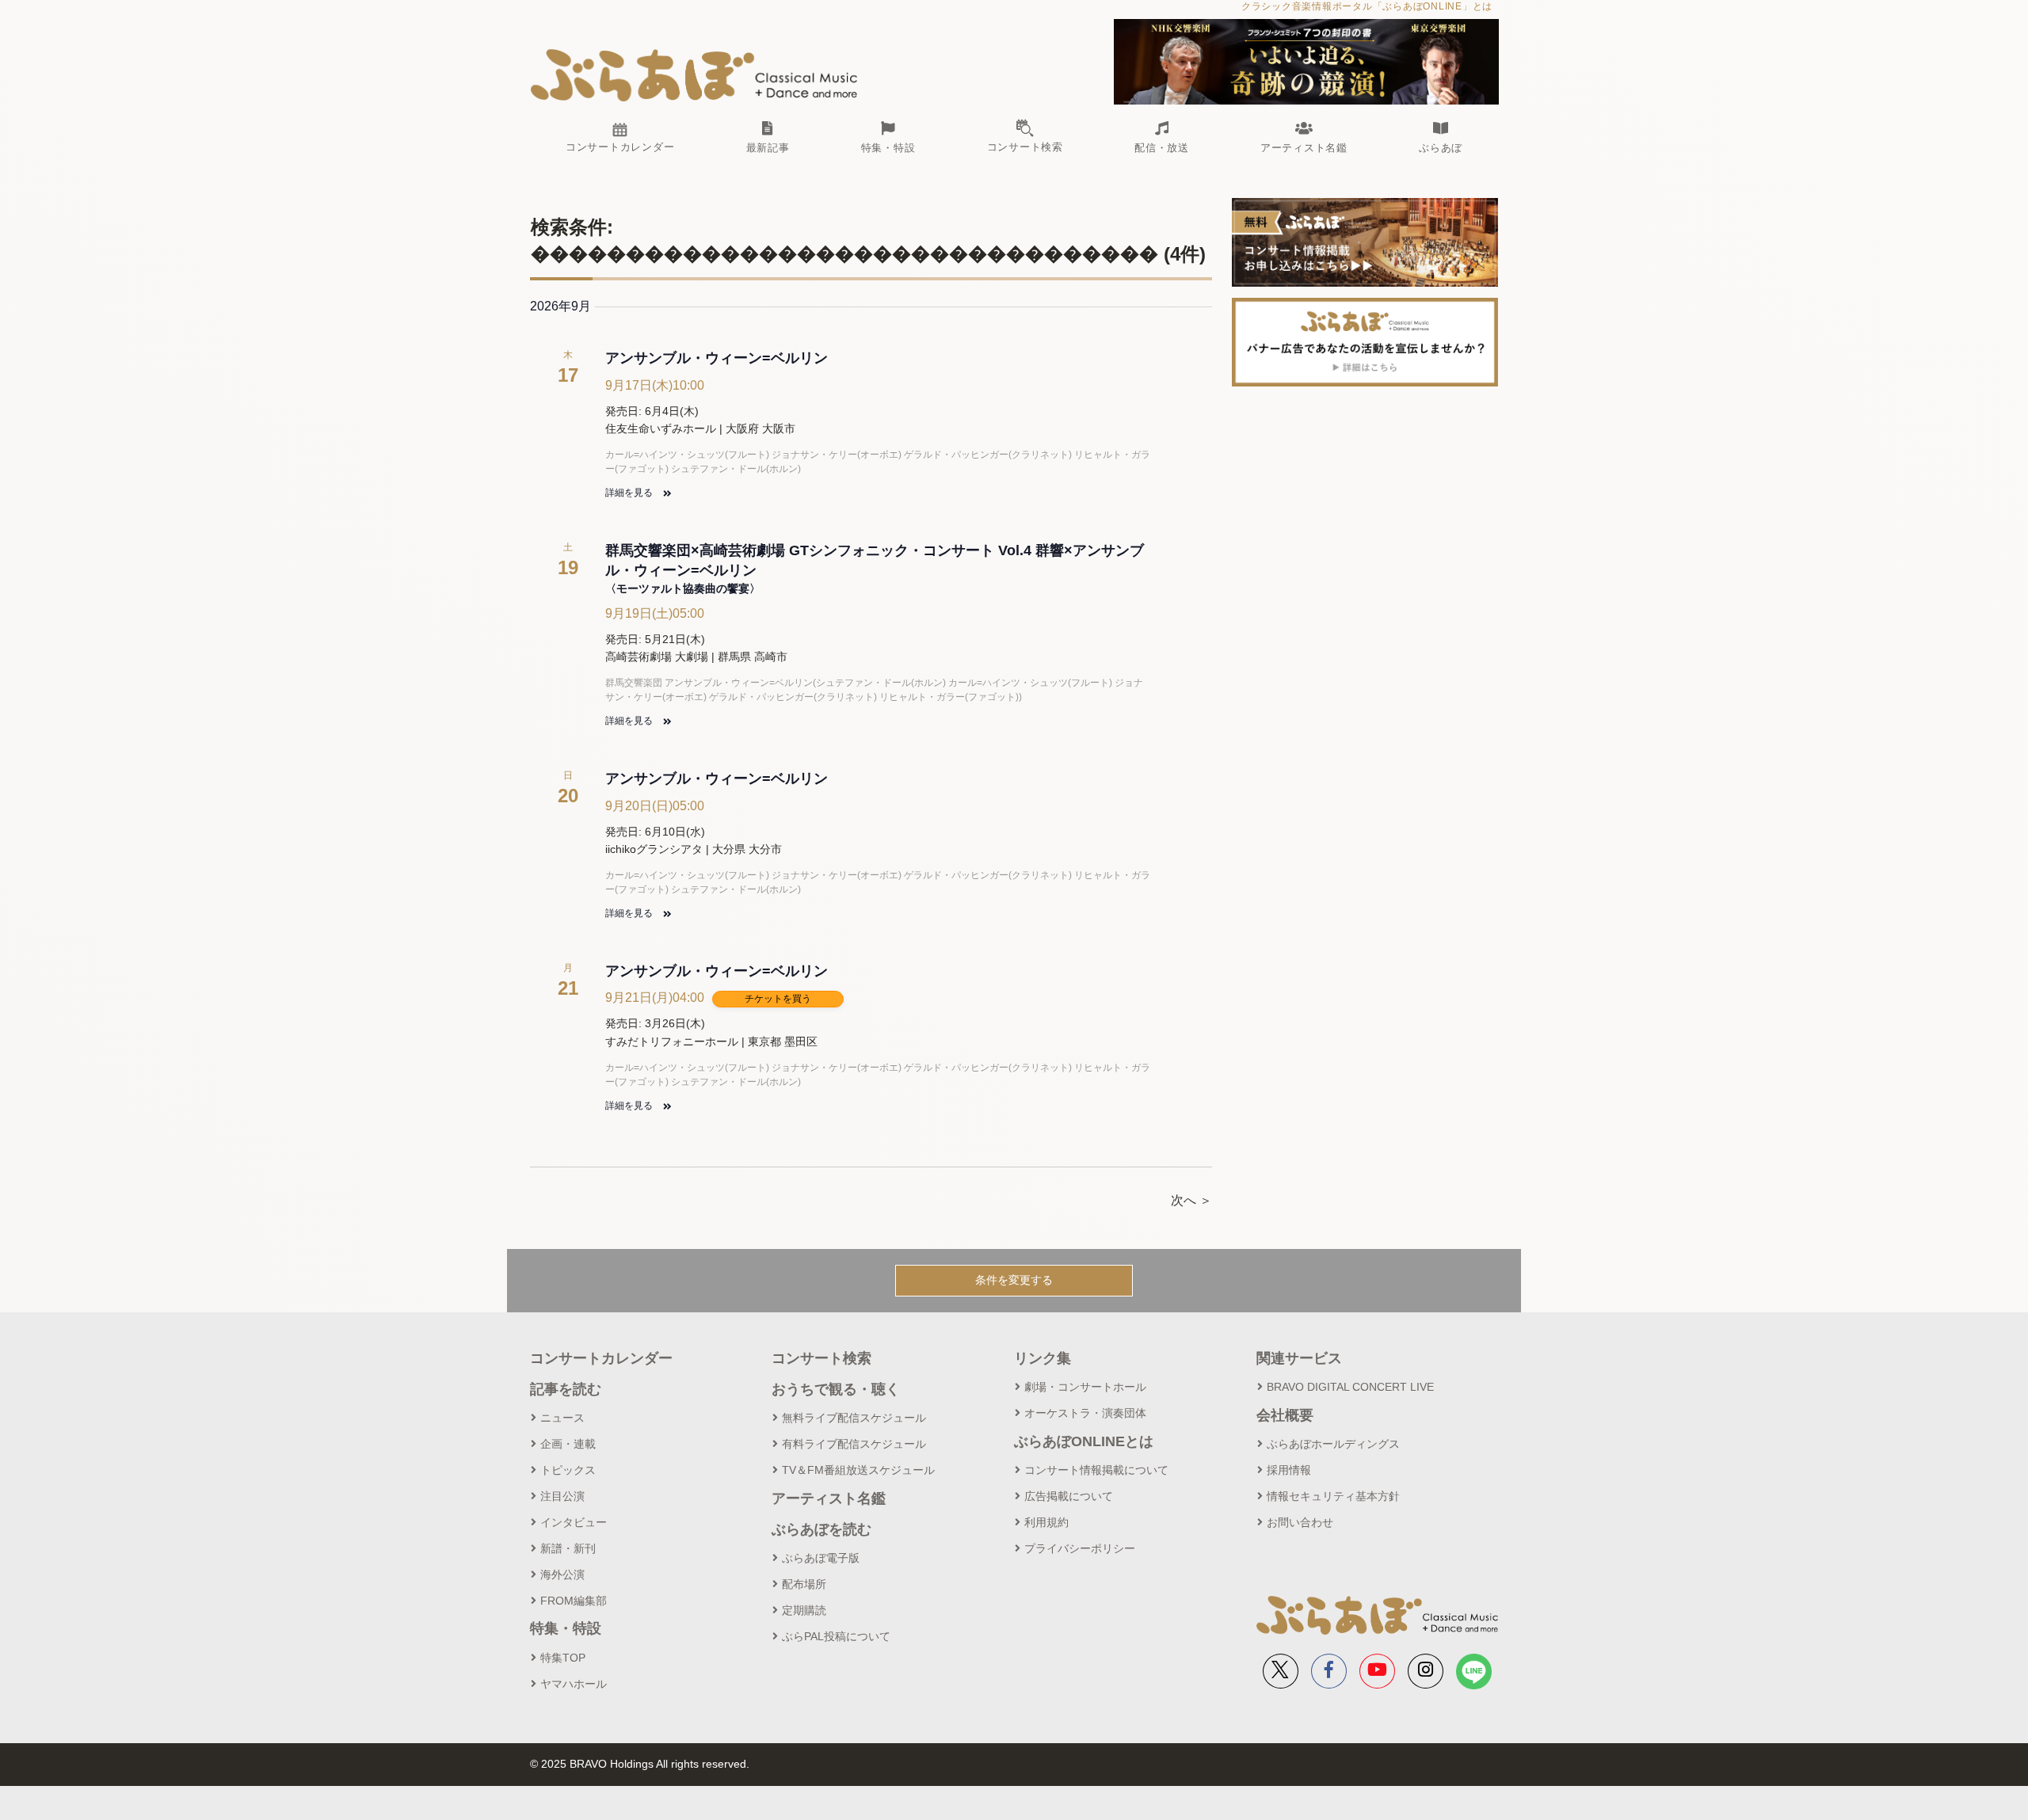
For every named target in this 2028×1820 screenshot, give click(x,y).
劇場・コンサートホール (1085, 1387)
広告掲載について (1069, 1496)
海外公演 (562, 1574)
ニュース (562, 1418)
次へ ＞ (1191, 1200)
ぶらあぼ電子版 (821, 1558)
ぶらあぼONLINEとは (1084, 1441)
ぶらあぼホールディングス (1333, 1444)
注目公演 (562, 1496)
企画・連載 (568, 1444)
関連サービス (1299, 1358)
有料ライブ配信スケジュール (854, 1444)
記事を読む (566, 1389)
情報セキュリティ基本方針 (1333, 1496)
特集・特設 (566, 1628)
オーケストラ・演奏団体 (1085, 1413)
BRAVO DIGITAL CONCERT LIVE (1350, 1387)
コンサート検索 (821, 1358)
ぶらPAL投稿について (836, 1636)
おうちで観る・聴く (836, 1389)
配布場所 (804, 1584)
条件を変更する (1014, 1280)
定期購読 (804, 1610)
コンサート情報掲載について (1096, 1470)
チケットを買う (778, 998)
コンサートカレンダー (601, 1358)
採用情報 (1289, 1470)
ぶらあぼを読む (821, 1529)
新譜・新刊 (568, 1548)
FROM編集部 (574, 1601)
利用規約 (1046, 1522)
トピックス (568, 1470)
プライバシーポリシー (1080, 1548)
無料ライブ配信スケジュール (854, 1418)
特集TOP (563, 1658)
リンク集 (1043, 1358)
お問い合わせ (1300, 1522)
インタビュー (574, 1522)
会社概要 (1285, 1415)
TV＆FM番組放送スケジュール (858, 1470)
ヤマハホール (574, 1684)
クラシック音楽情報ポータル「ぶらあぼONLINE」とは (1367, 6)
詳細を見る (630, 493)
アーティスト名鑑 (829, 1498)
